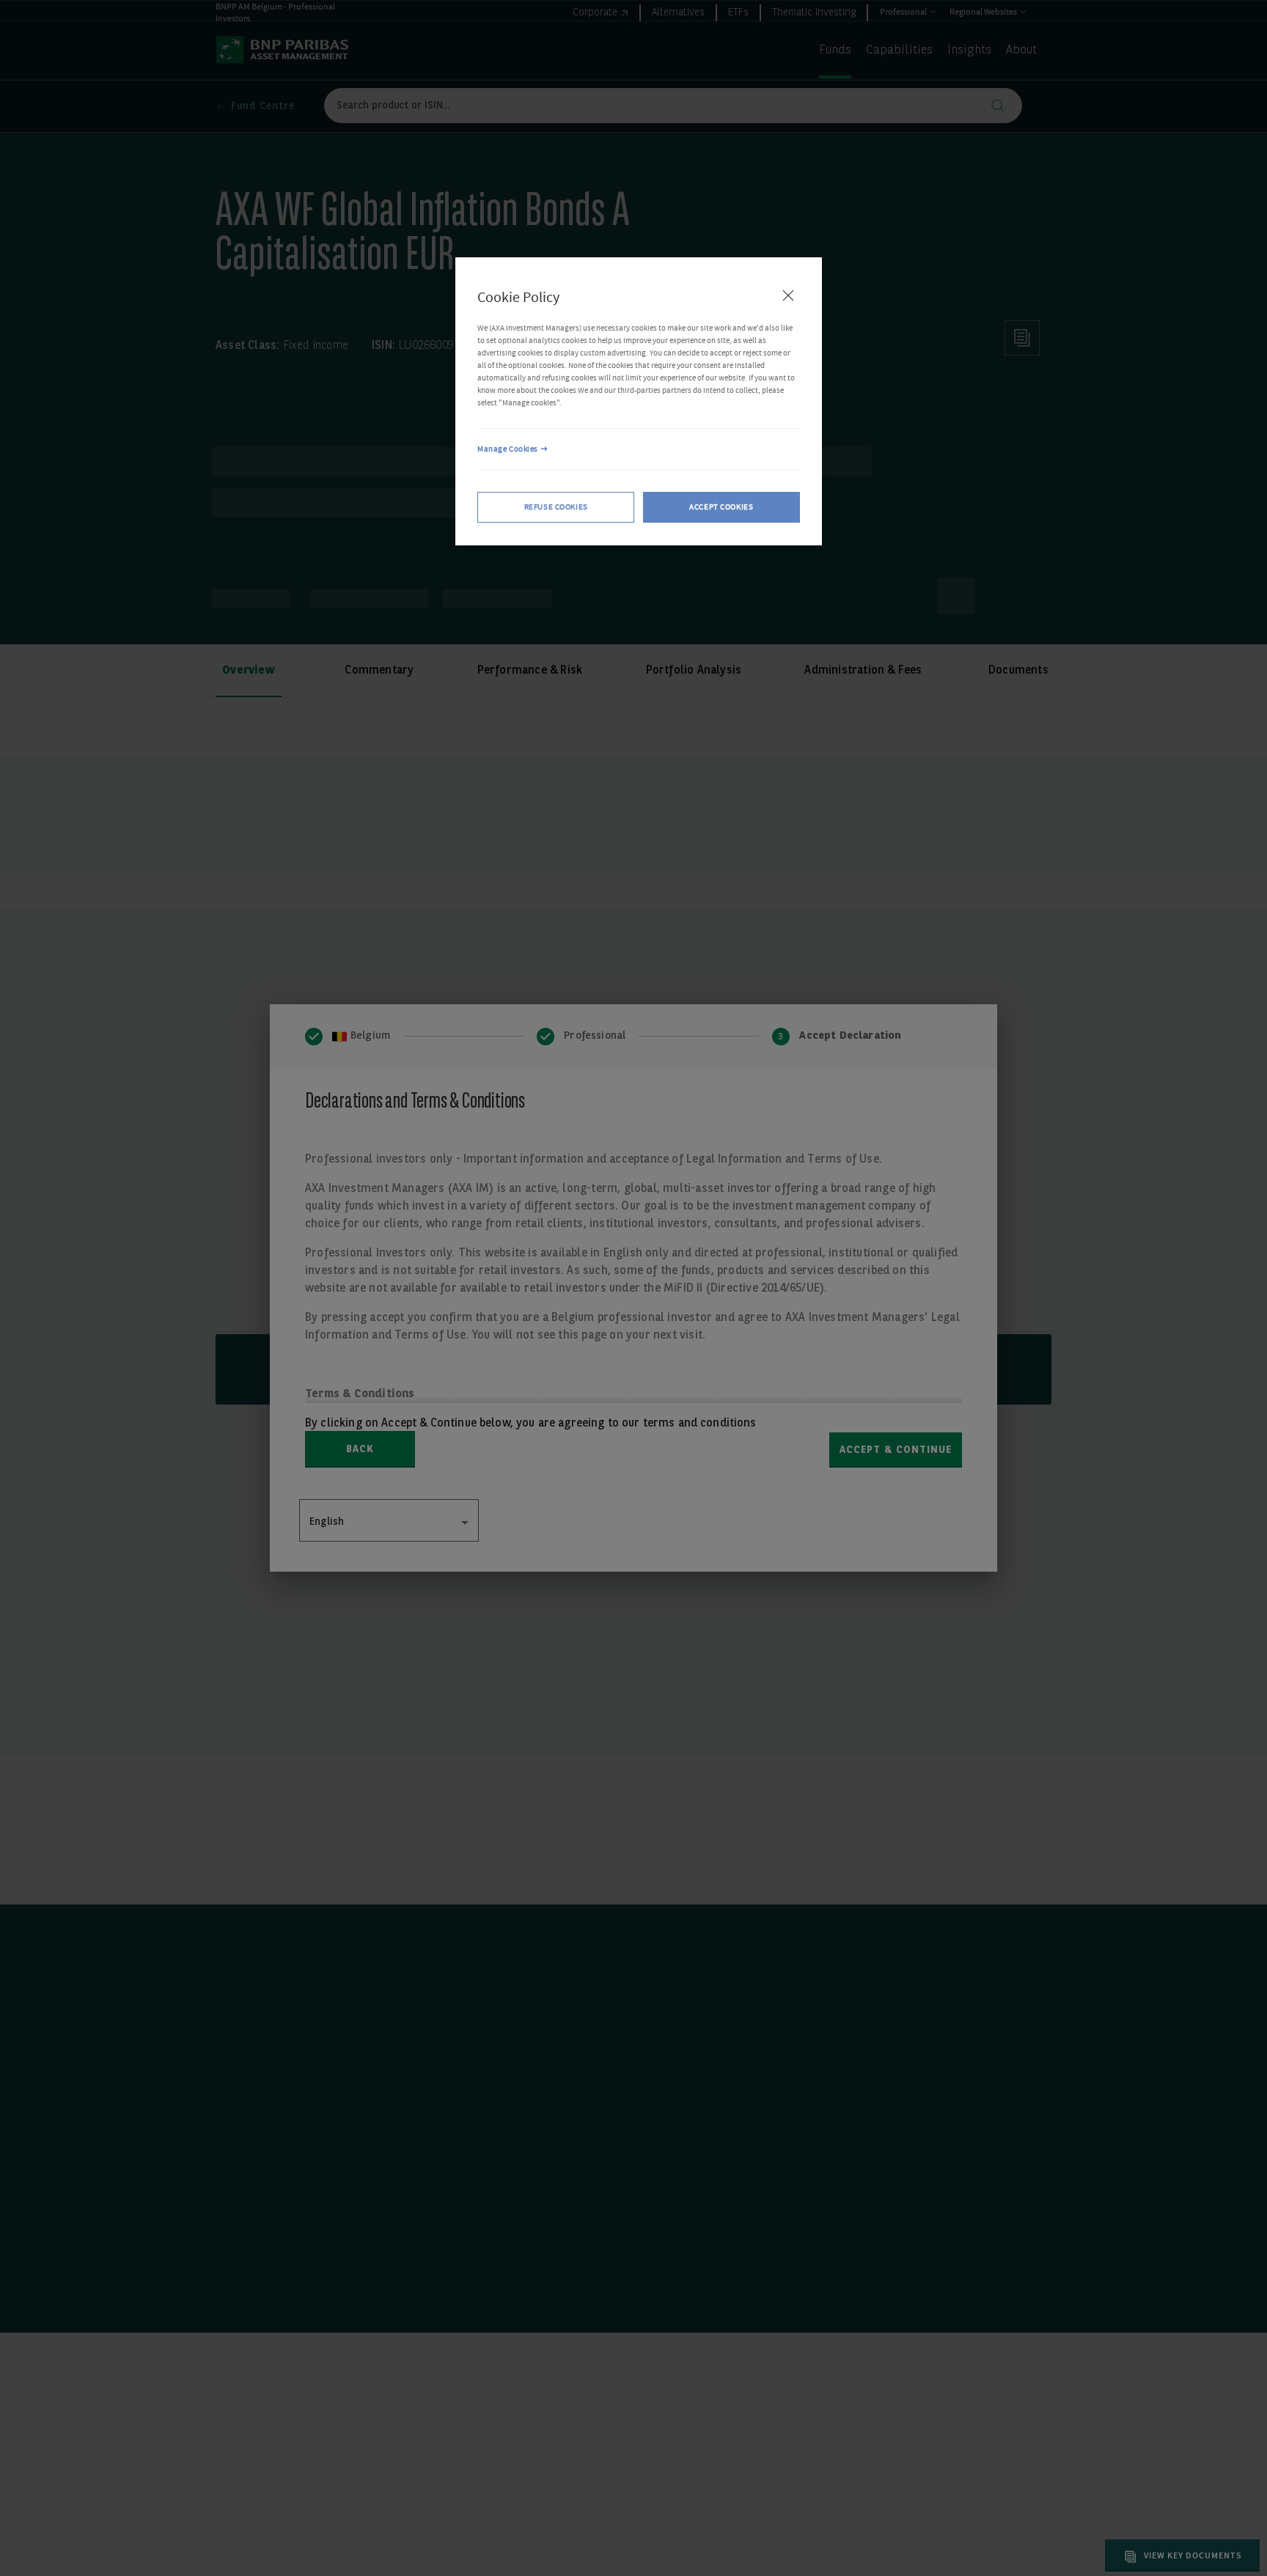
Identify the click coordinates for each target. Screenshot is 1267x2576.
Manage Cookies (508, 449)
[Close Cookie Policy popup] (788, 295)
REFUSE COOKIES (556, 508)
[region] (639, 402)
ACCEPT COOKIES (721, 508)
